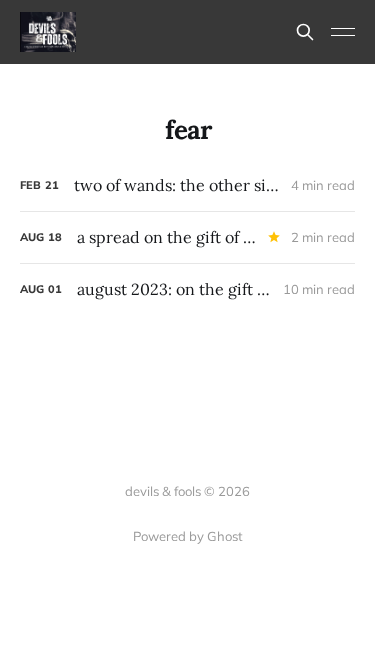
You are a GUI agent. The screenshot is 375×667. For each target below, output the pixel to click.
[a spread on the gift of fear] (187, 237)
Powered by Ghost (188, 536)
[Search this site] (305, 32)
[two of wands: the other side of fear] (187, 185)
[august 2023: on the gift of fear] (187, 289)
